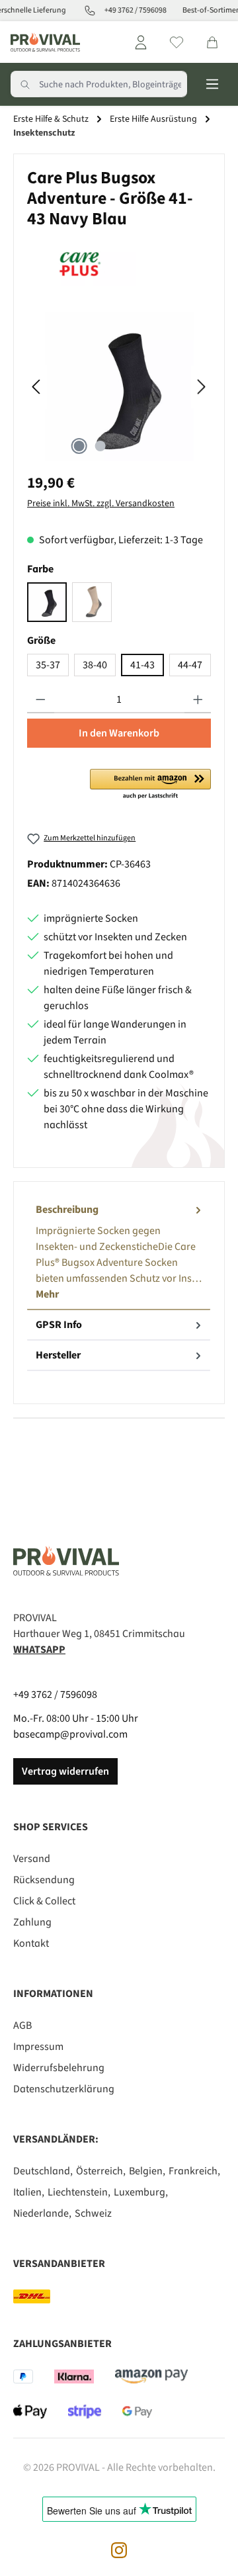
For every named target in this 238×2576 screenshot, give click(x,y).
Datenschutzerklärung (64, 2089)
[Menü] (212, 84)
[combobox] (113, 84)
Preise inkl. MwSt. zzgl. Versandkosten (101, 504)
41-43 (142, 665)
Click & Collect (44, 1901)
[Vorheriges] (37, 387)
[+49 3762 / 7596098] (84, 11)
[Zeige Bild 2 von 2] (100, 446)
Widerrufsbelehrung (59, 2068)
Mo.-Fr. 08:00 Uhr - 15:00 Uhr (76, 1718)
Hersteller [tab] (58, 1355)
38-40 (95, 665)
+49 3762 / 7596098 (55, 1695)
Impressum (38, 2047)
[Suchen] (25, 84)
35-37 (48, 665)
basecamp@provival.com (70, 1734)
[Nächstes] (201, 387)
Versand (32, 1859)
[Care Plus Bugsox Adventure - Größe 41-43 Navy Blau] (119, 387)
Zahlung (32, 1922)
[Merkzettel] (177, 42)
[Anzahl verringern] (41, 700)
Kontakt (31, 1943)
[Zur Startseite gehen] (45, 42)
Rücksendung (44, 1880)
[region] (119, 387)
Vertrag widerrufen (65, 1771)
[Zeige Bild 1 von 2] (79, 446)
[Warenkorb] (212, 42)
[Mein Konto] (141, 42)
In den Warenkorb (119, 733)
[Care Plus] (119, 263)
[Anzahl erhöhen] (198, 700)
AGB (22, 2025)
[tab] (119, 1253)
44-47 (190, 665)
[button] (150, 785)
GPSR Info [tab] (59, 1325)
